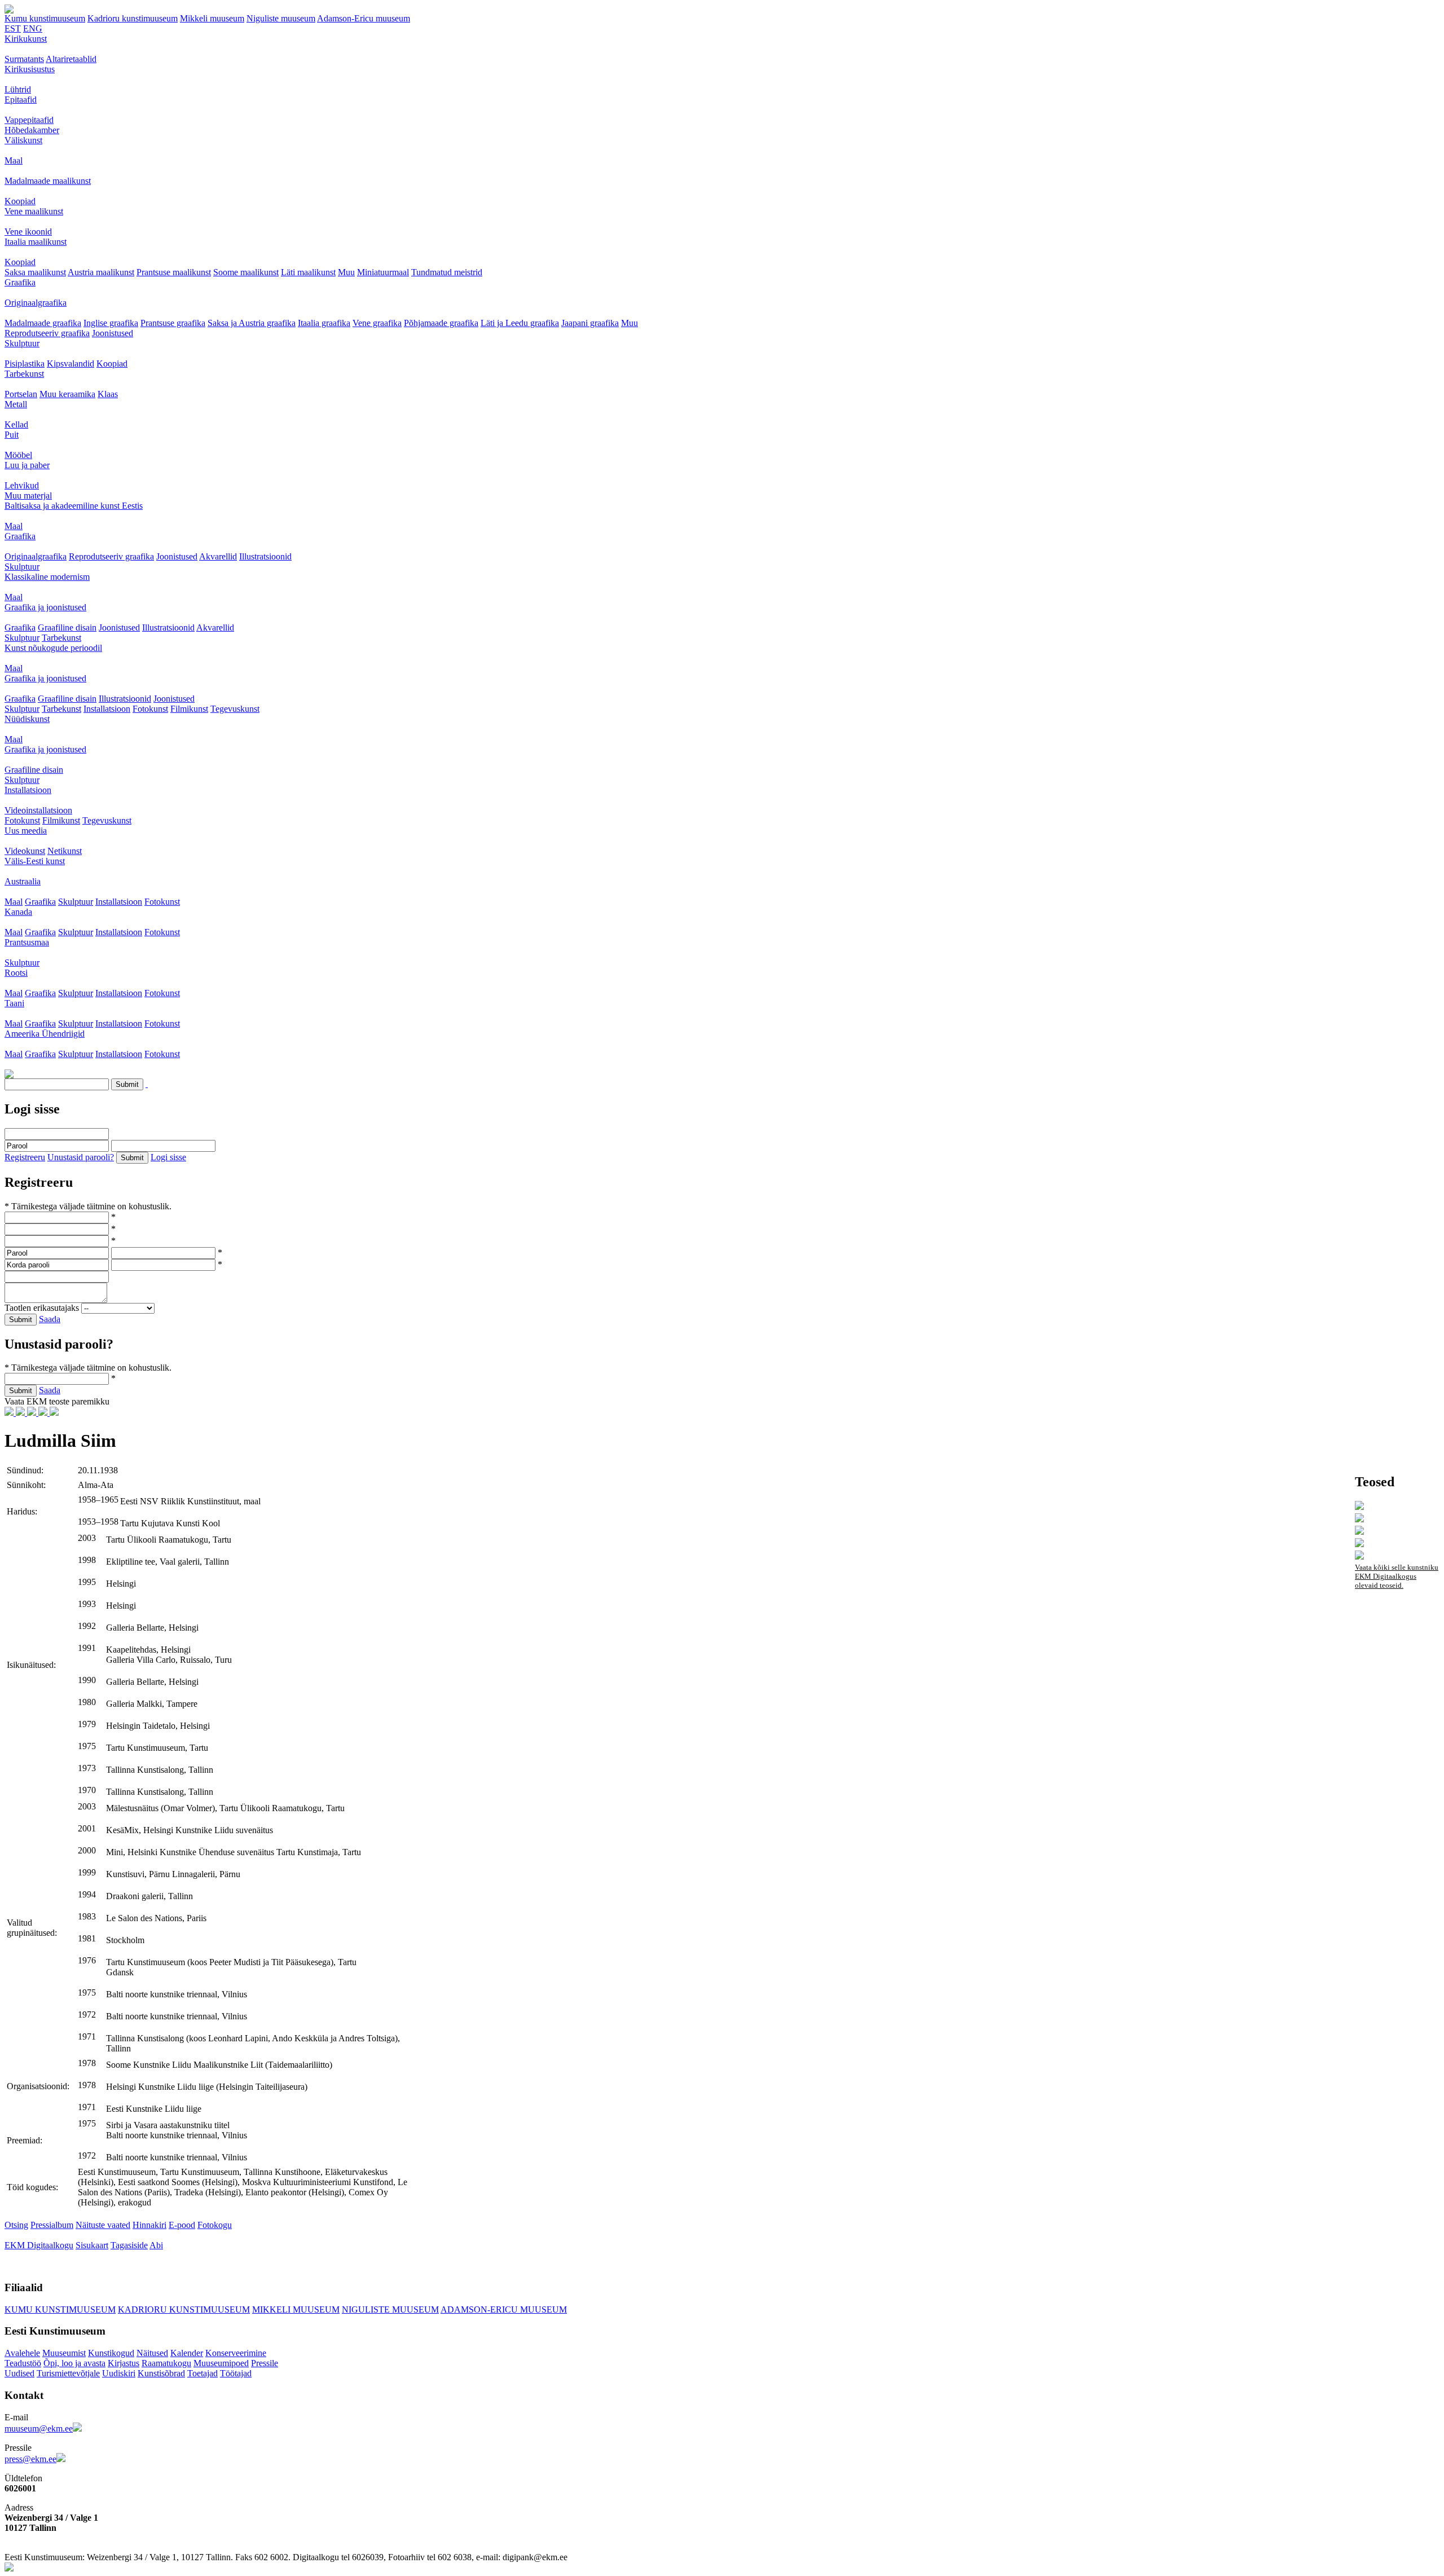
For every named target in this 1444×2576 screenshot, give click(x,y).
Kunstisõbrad (161, 2373)
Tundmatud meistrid (447, 272)
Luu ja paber (27, 465)
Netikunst (65, 851)
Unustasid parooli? (81, 1157)
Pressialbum (52, 2225)
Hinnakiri (149, 2225)
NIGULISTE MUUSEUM (390, 2309)
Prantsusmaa (27, 942)
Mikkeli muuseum (212, 18)
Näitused (152, 2353)
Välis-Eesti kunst (35, 861)
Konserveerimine (236, 2353)
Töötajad (236, 2373)
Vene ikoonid (28, 232)
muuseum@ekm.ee (39, 2429)
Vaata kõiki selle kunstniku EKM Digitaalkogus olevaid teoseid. (1397, 1576)
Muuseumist (64, 2353)
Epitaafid (21, 100)
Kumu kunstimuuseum (45, 18)
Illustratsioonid (265, 556)
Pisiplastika (25, 364)
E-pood (182, 2225)
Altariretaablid (71, 59)
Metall (16, 404)
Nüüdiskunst (27, 719)
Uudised (19, 2373)
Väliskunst (23, 140)
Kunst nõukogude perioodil (53, 648)
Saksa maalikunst (35, 272)
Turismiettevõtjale (68, 2373)
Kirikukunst (26, 39)
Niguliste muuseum (281, 18)
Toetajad (202, 2373)
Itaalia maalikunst (36, 242)
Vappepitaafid (29, 120)
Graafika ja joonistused (45, 607)
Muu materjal (28, 496)
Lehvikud (22, 485)
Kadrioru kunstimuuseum (133, 18)
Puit (12, 435)
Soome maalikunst (246, 272)
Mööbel (18, 455)
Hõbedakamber (32, 130)
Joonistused (113, 333)
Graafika (20, 282)
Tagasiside (129, 2245)
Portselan (21, 394)
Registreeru (25, 1157)
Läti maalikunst (308, 272)
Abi (156, 2245)
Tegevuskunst (235, 709)
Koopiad (20, 201)
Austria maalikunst (101, 272)
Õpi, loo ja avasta (74, 2363)
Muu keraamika (67, 394)
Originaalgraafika (36, 303)
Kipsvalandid (71, 364)
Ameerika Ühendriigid (45, 1034)
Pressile (265, 2363)
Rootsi (16, 973)
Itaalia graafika (324, 323)
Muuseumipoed (221, 2363)
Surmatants (24, 59)
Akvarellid (218, 556)
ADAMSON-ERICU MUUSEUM (504, 2309)
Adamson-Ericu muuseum (364, 18)
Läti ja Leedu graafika (520, 323)
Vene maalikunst (34, 211)
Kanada (18, 912)
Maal (14, 160)
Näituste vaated (103, 2225)
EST (13, 28)
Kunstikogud (111, 2353)
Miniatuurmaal (383, 272)
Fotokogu (215, 2225)
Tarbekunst (24, 374)
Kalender (187, 2353)
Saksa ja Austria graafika (252, 323)
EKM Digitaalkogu (39, 2245)
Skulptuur (22, 343)
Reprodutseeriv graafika (47, 333)
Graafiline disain (67, 628)
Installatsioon (107, 709)
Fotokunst (150, 709)
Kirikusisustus (30, 69)
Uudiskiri (119, 2373)
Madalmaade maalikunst (48, 181)
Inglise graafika (111, 323)
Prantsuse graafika (173, 323)
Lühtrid (18, 89)
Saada (50, 1319)
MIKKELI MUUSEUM (296, 2309)
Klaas (108, 394)
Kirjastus (124, 2363)
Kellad (16, 424)
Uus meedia (26, 831)
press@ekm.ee (30, 2459)
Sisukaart (92, 2245)
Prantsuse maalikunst (174, 272)
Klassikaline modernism (47, 577)
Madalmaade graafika (43, 323)
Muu (346, 272)
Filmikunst (189, 709)
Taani (14, 1003)
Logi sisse (168, 1157)
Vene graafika (377, 323)
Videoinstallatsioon (38, 810)
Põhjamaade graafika (441, 323)
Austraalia (23, 881)
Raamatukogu (166, 2363)
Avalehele (22, 2353)
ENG (33, 28)
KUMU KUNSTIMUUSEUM (60, 2309)
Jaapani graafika (590, 323)
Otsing (16, 2225)
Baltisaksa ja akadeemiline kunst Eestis (74, 506)
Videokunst (25, 851)
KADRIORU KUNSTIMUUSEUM (184, 2309)
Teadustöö (23, 2363)
